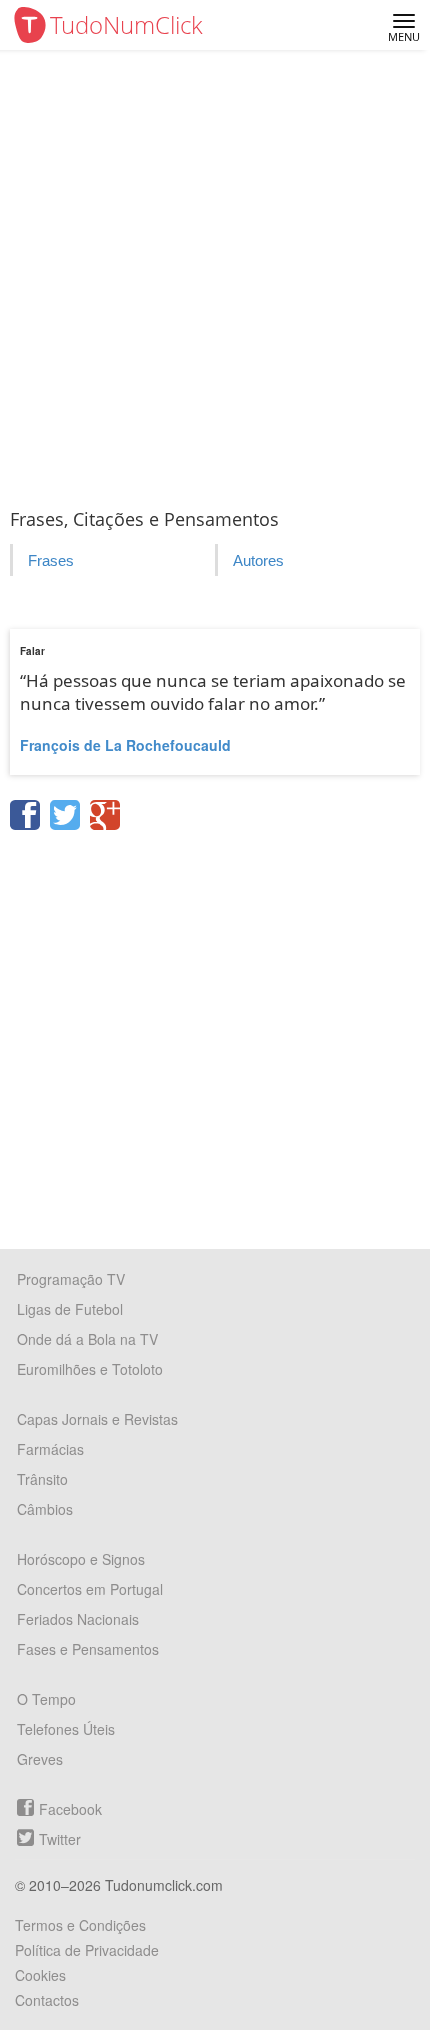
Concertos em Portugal (90, 1589)
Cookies (40, 1975)
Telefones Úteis (66, 1729)
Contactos (47, 2000)
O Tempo (46, 1699)
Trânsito (42, 1479)
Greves (40, 1759)
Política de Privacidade (87, 1950)
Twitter (60, 1839)
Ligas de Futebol (70, 1309)
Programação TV (71, 1279)
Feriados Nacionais (78, 1619)
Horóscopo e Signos (81, 1559)
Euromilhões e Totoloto (90, 1369)
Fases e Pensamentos (88, 1649)
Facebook (70, 1809)
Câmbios (45, 1509)
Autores (258, 560)
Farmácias (50, 1449)
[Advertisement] (215, 275)
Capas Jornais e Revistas (97, 1419)
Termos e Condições (80, 1925)
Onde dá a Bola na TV (87, 1339)
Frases (51, 560)
